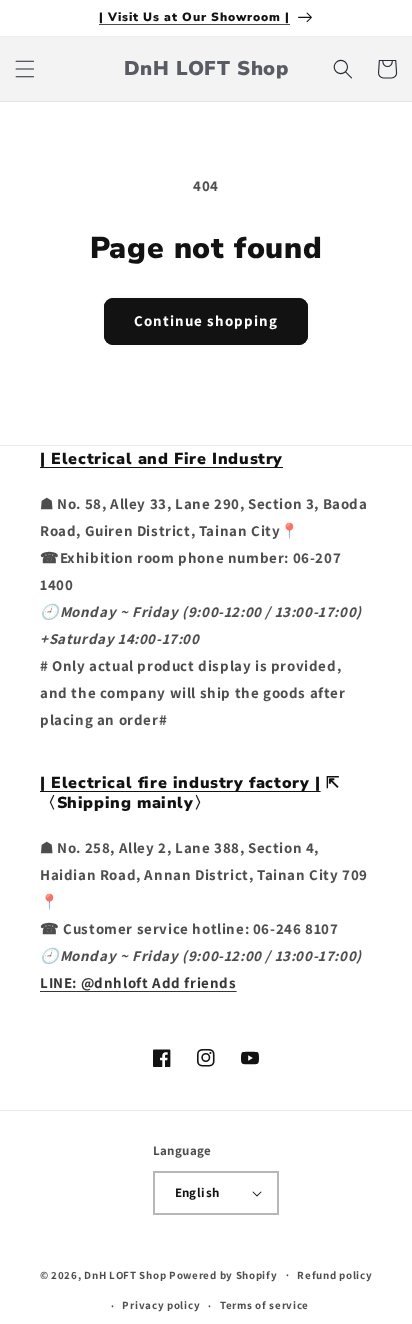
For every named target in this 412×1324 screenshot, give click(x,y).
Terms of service (264, 1305)
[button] (25, 69)
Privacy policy (161, 1305)
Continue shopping (206, 320)
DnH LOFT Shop (125, 1274)
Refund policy (334, 1275)
